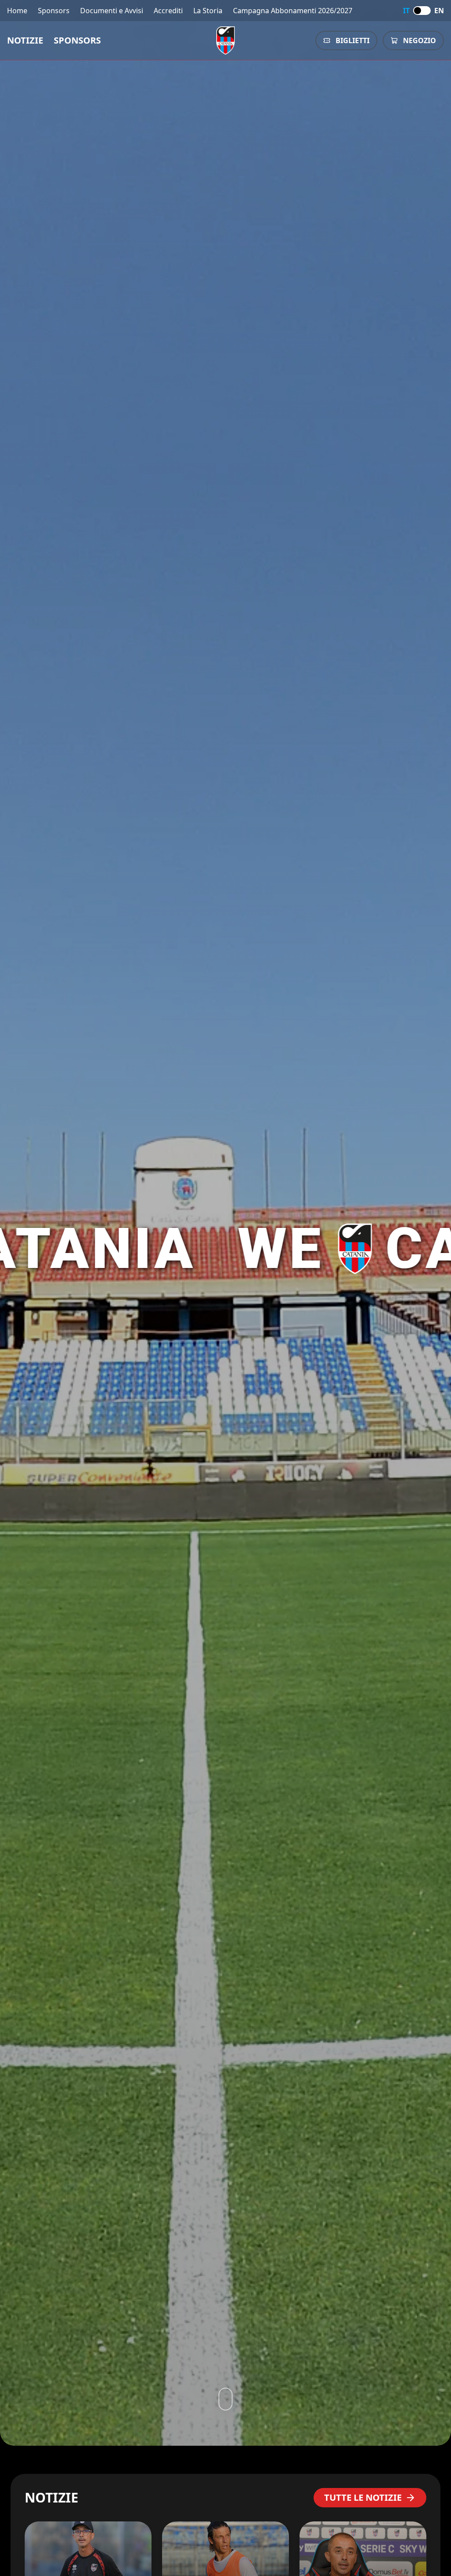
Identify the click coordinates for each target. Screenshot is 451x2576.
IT (406, 11)
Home (17, 11)
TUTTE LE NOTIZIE (363, 2497)
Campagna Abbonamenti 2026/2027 (293, 11)
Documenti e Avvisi (112, 11)
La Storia (208, 11)
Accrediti (168, 11)
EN (439, 11)
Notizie (25, 40)
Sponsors (54, 11)
